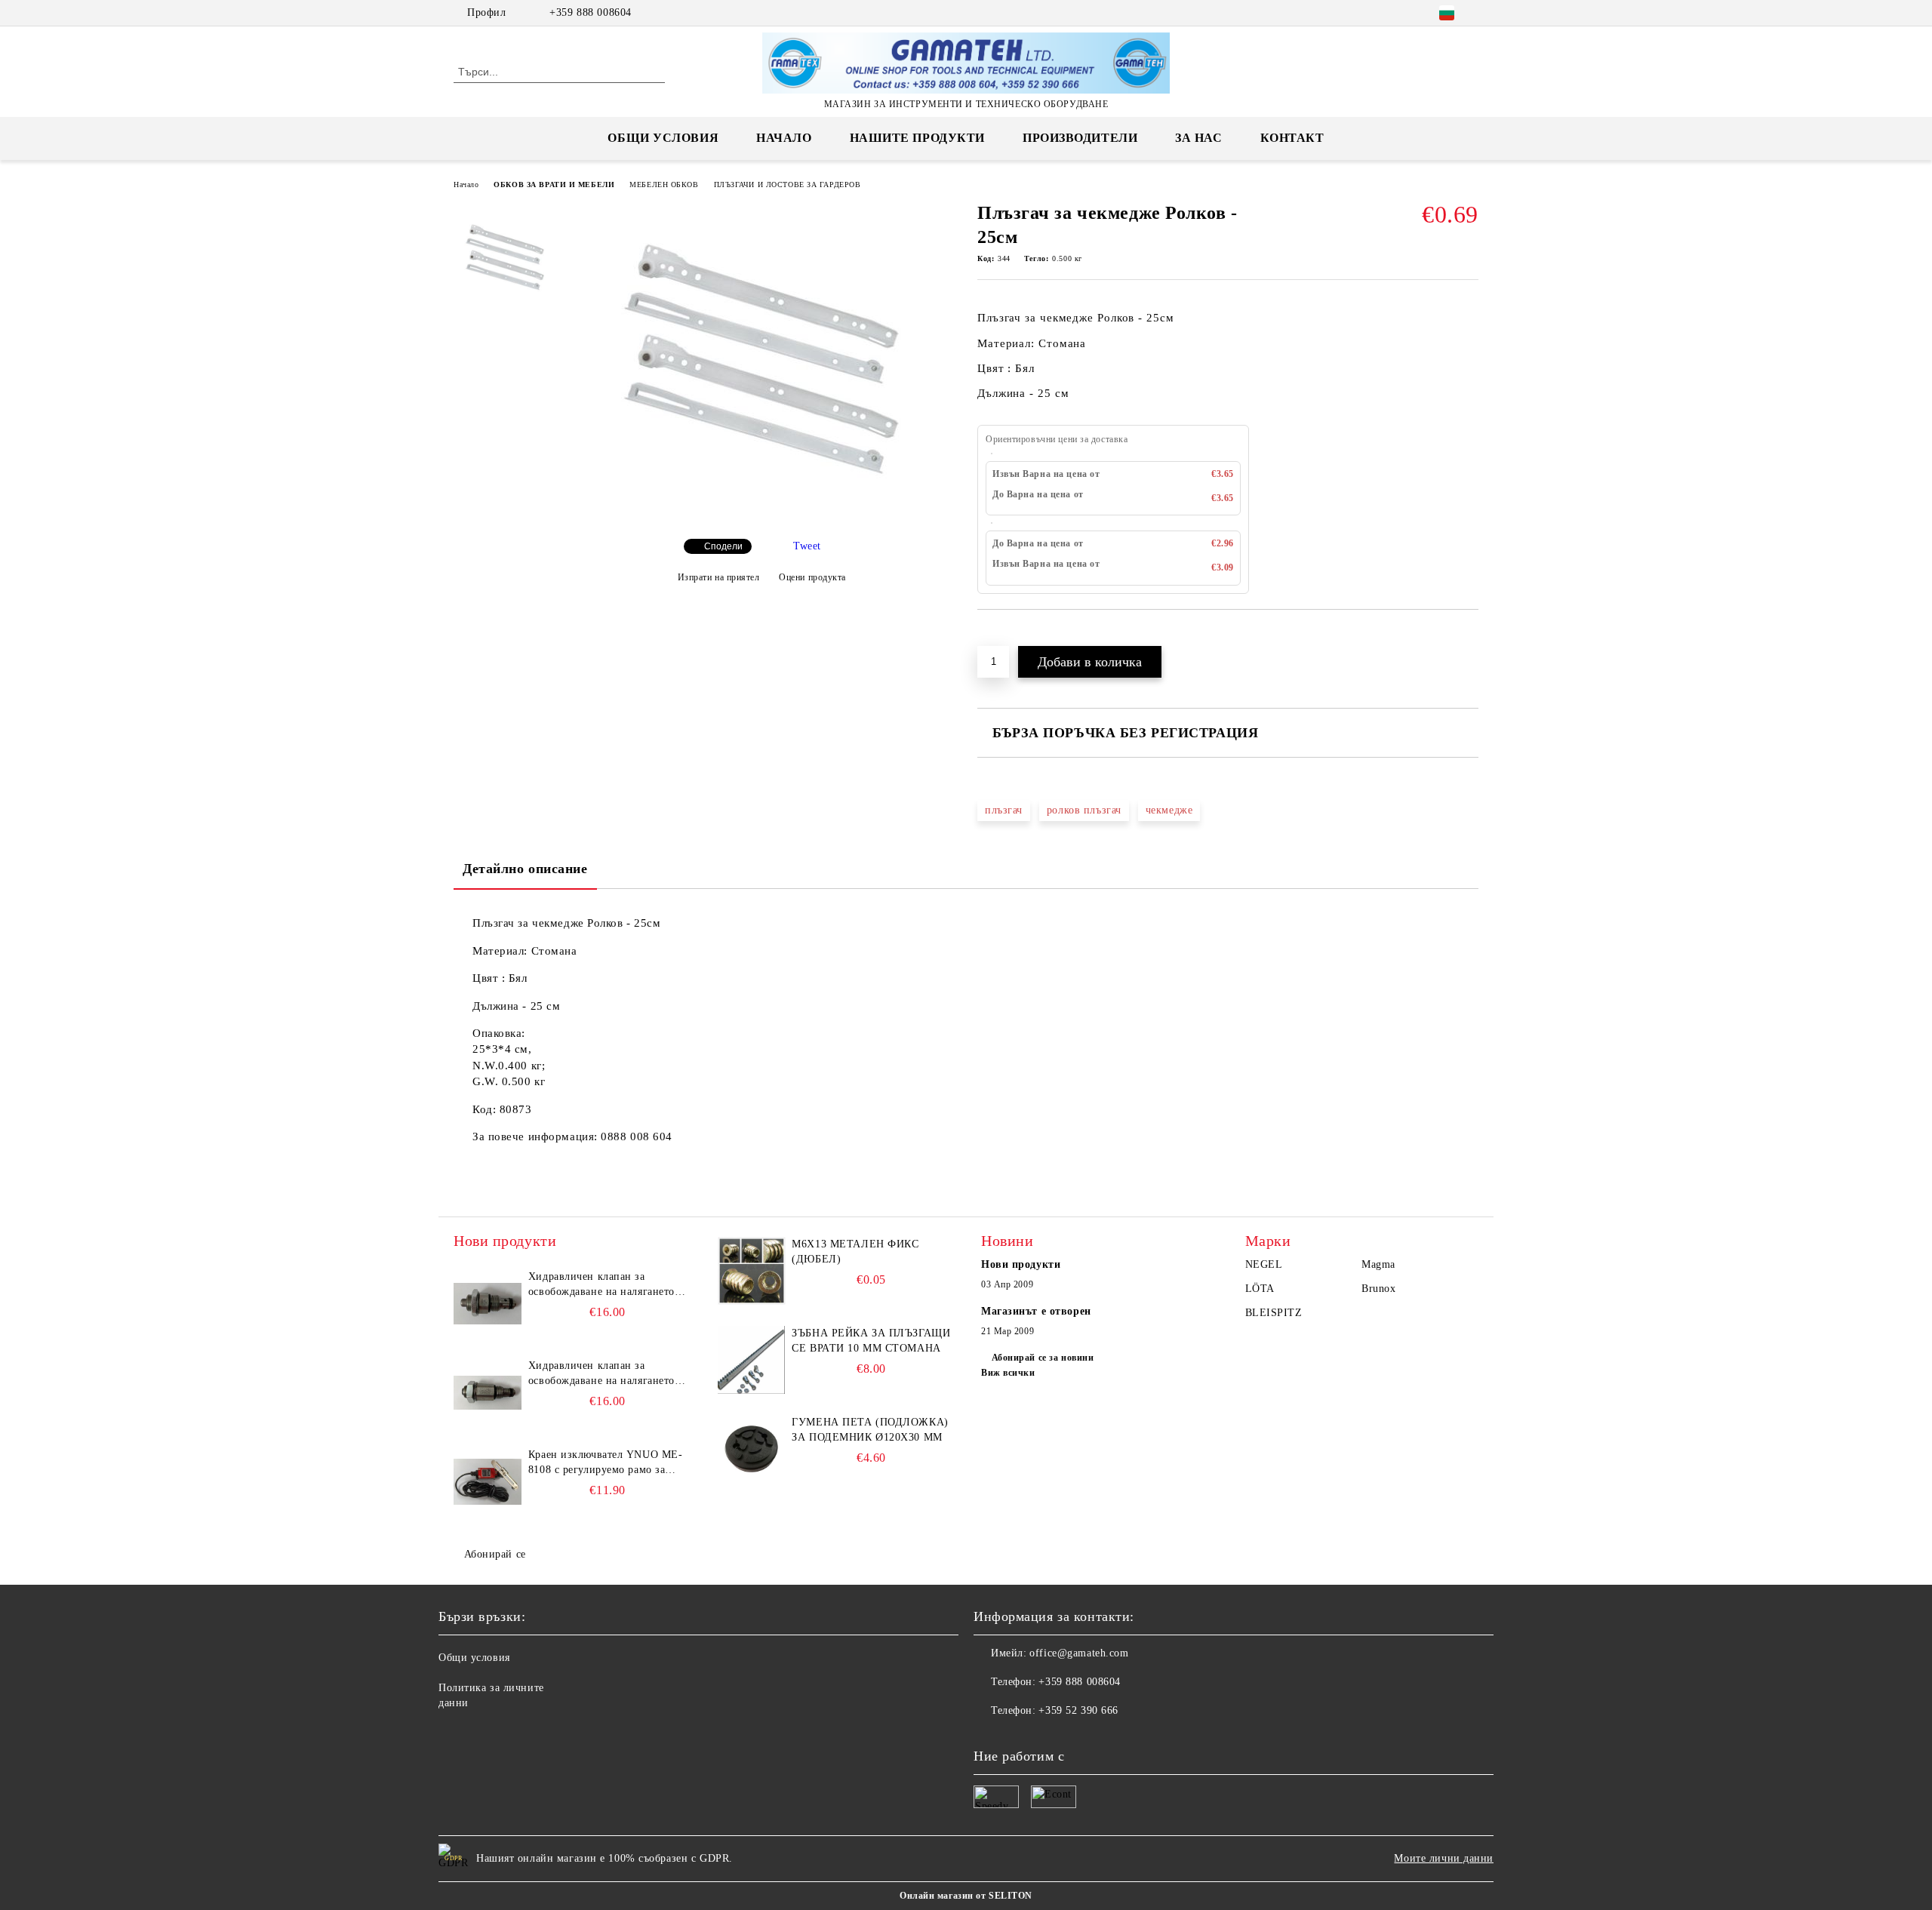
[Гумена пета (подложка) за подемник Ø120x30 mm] (752, 1449)
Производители (1080, 138)
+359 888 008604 (590, 12)
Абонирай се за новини (1043, 1358)
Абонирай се (495, 1554)
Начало (784, 138)
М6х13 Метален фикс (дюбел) (855, 1252)
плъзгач (1004, 810)
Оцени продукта (812, 577)
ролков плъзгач (1084, 810)
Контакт (1292, 138)
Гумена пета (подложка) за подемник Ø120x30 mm (870, 1430)
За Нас (1198, 138)
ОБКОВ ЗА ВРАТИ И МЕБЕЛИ (554, 185)
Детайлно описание (525, 869)
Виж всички (1008, 1373)
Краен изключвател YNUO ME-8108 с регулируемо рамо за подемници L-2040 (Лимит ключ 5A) (606, 1463)
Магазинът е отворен (1036, 1311)
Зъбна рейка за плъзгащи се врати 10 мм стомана (871, 1341)
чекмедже (1169, 810)
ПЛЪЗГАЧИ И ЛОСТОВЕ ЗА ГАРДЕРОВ (788, 185)
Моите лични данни (1444, 1858)
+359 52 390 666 (1078, 1710)
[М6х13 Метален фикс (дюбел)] (752, 1271)
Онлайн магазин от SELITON (966, 1896)
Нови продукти (1021, 1264)
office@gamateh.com (1079, 1653)
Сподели (723, 546)
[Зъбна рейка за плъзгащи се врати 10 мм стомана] (752, 1360)
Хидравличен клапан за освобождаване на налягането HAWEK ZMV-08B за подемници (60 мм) (601, 1285)
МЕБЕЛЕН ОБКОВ (664, 185)
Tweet (807, 546)
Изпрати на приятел (719, 577)
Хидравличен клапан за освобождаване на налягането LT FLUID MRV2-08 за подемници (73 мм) (601, 1374)
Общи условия (663, 138)
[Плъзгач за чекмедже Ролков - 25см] (761, 514)
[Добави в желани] (1006, 635)
